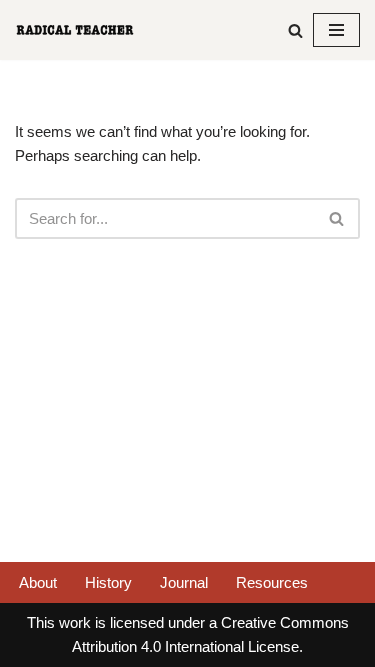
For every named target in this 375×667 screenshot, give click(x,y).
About (38, 582)
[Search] (295, 30)
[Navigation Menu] (336, 30)
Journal (184, 582)
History (108, 582)
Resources (272, 582)
